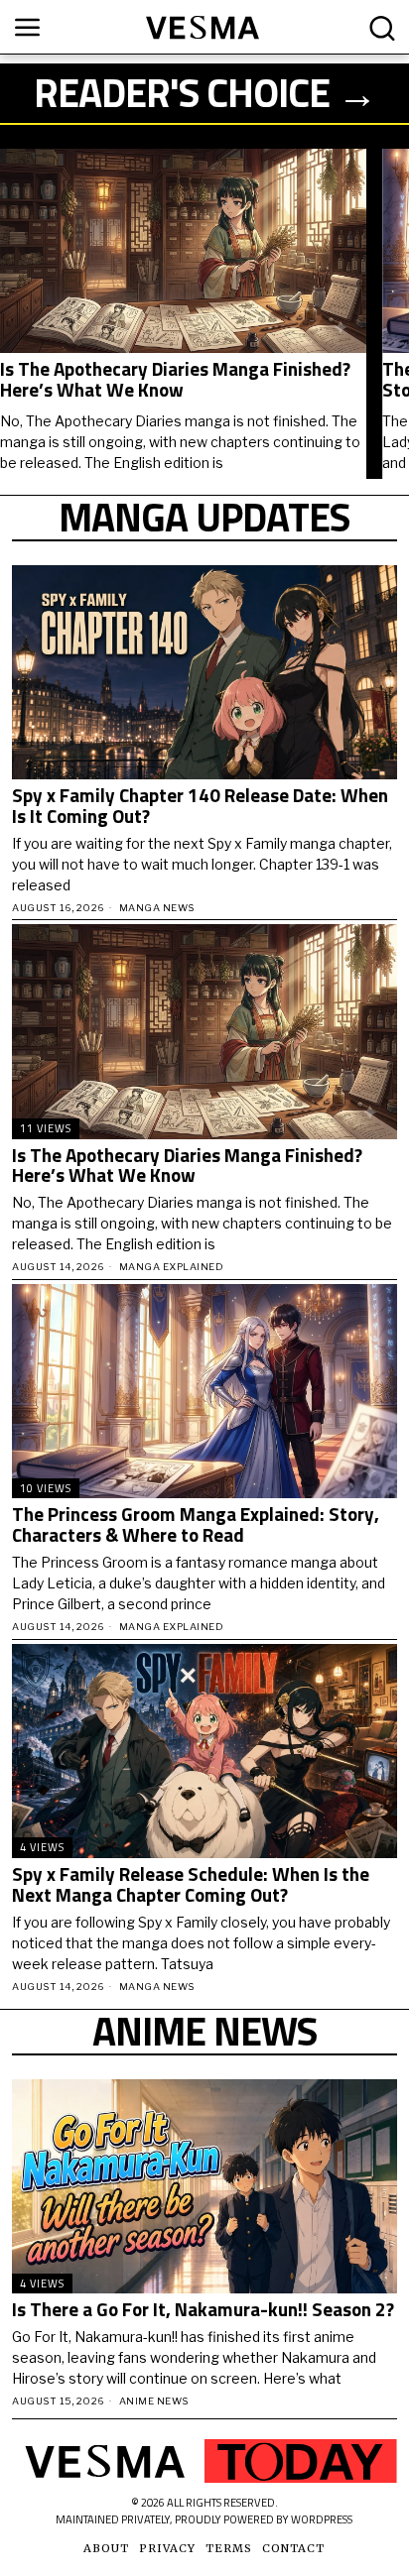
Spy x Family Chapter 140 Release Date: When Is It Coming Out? (200, 806)
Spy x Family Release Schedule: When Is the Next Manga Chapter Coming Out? (191, 1885)
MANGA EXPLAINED (172, 1267)
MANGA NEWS (157, 908)
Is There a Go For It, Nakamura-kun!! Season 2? (203, 2310)
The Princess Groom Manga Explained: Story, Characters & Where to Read (196, 1525)
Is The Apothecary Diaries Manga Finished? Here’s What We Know (175, 380)
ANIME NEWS (154, 2401)
